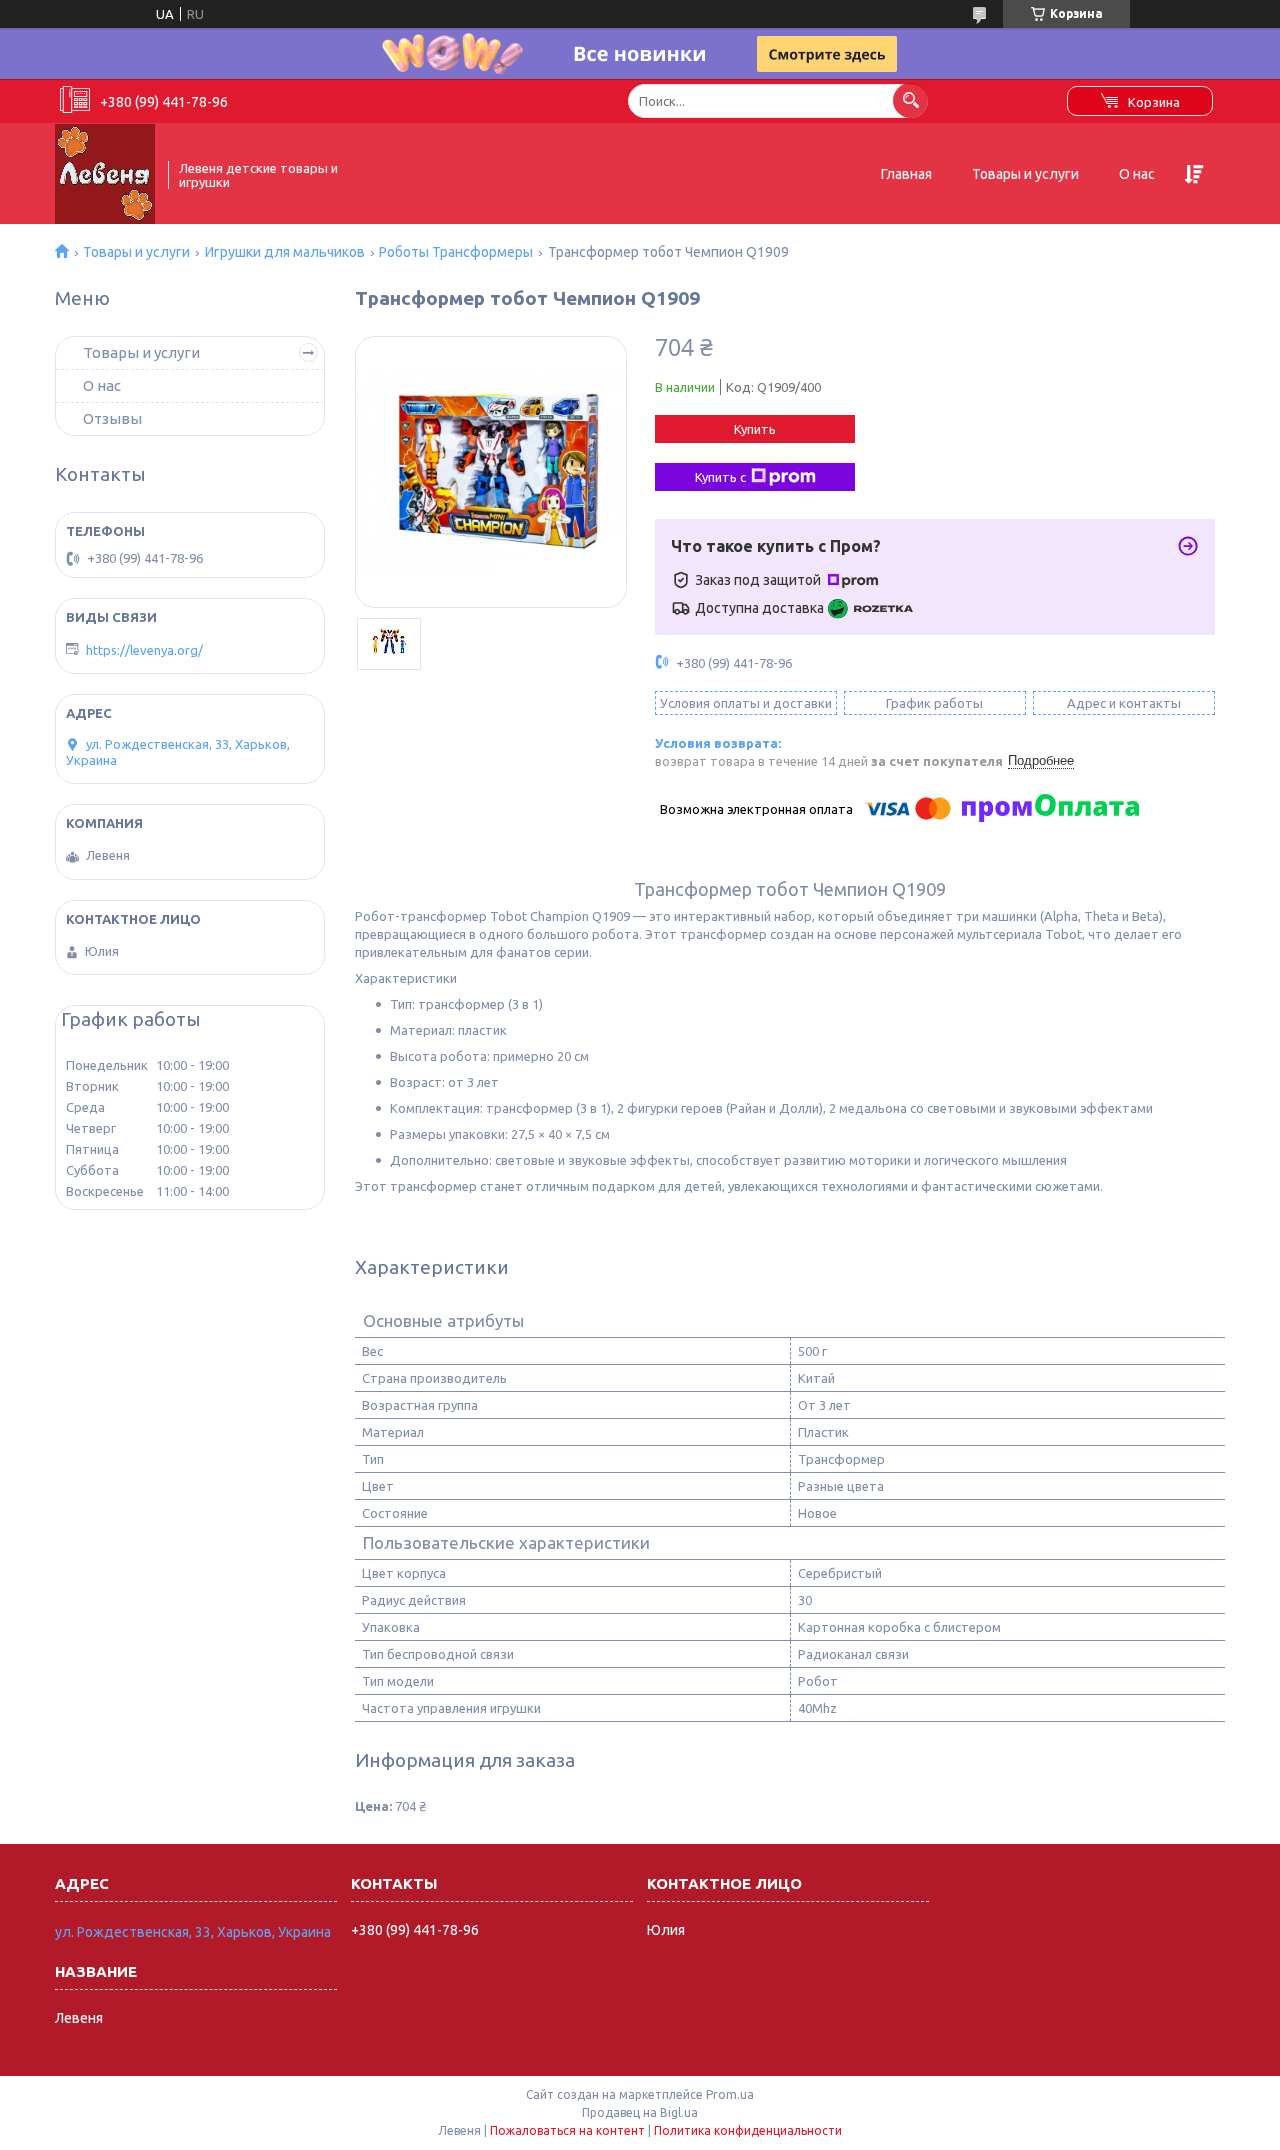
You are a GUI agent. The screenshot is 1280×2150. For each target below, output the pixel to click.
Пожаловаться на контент (567, 2130)
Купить (755, 429)
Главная (906, 174)
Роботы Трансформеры (456, 252)
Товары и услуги (1025, 174)
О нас (1137, 174)
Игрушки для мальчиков (285, 252)
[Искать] (910, 100)
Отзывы (112, 418)
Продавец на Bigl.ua (640, 2112)
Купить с (720, 477)
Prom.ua (730, 2094)
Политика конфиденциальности (748, 2130)
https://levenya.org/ (144, 650)
